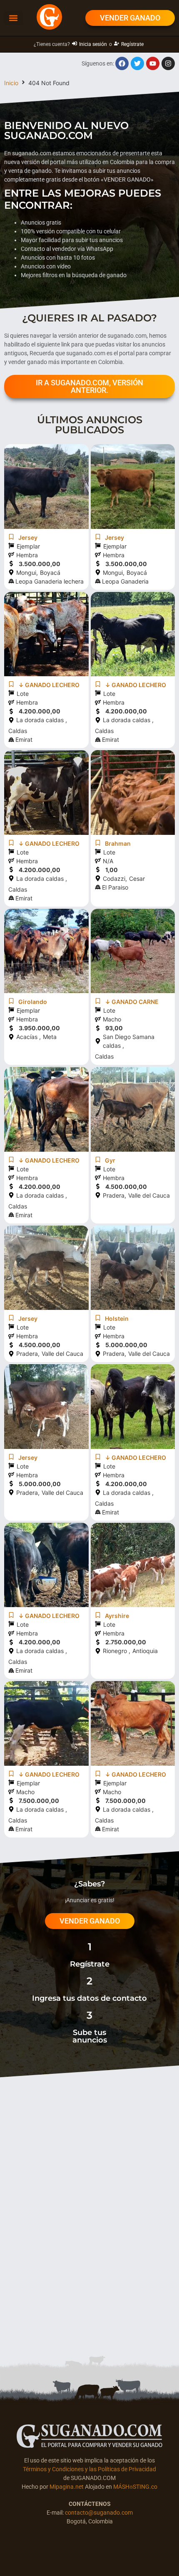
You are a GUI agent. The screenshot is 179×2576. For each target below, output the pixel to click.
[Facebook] (122, 63)
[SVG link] (89, 2436)
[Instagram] (168, 63)
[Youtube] (153, 63)
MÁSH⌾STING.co (135, 2487)
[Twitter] (137, 63)
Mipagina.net (67, 2487)
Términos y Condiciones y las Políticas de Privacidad (89, 2469)
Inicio (11, 83)
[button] (14, 18)
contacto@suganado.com (99, 2513)
